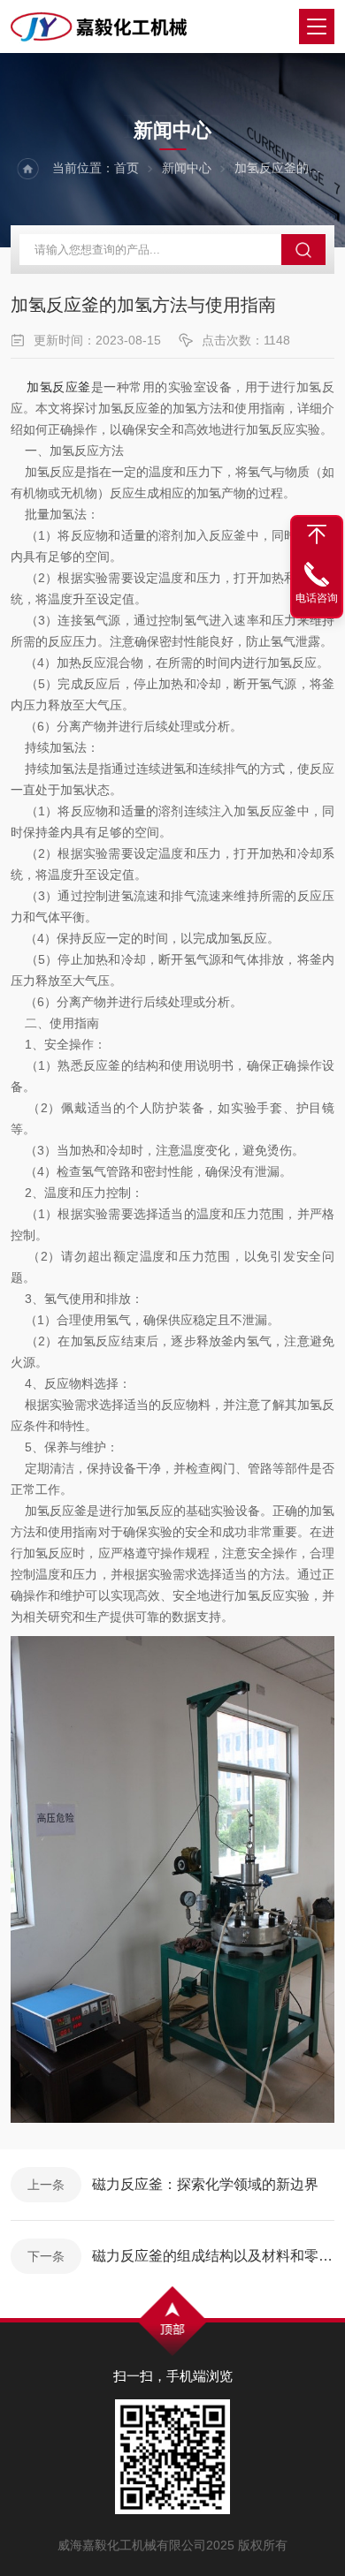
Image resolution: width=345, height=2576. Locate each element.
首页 (126, 168)
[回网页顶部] (317, 534)
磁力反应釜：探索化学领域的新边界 (205, 2184)
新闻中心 (187, 168)
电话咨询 (317, 598)
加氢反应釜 (59, 387)
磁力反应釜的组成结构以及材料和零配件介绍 (213, 2256)
